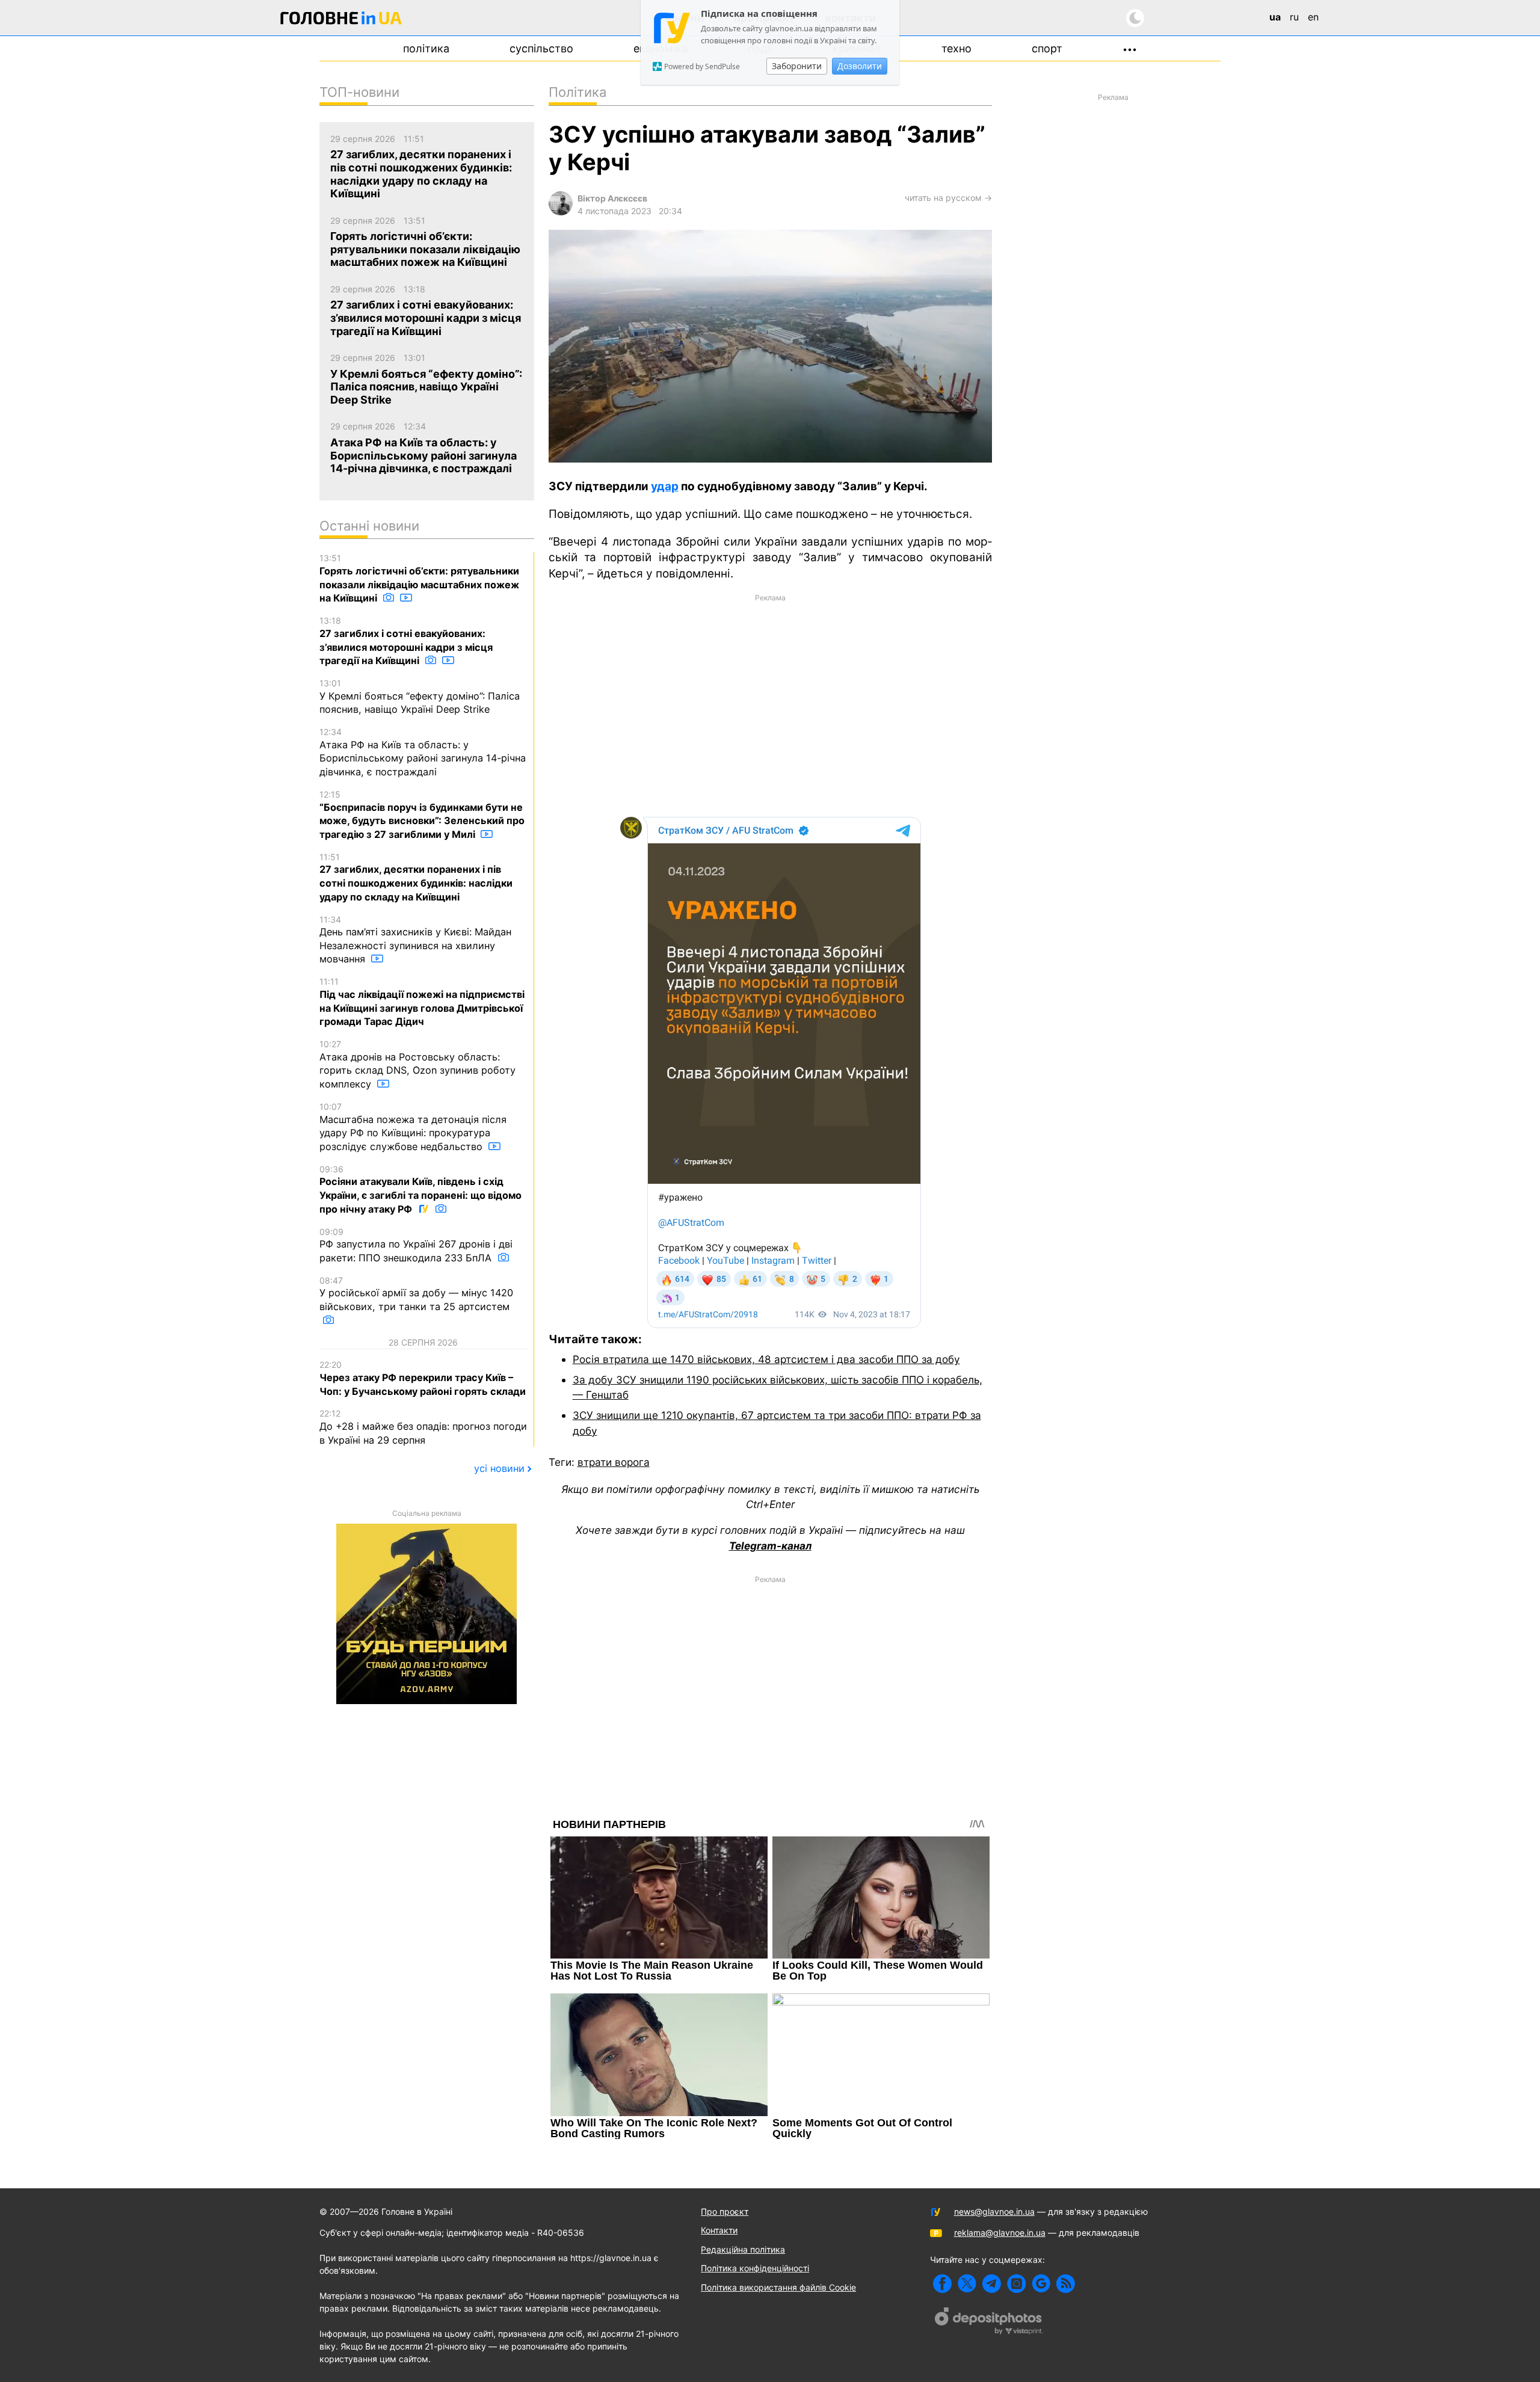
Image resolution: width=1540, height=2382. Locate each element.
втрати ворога (614, 1462)
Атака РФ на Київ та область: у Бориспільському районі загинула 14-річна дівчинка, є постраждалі (423, 752)
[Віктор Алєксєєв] (561, 212)
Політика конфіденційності (755, 2268)
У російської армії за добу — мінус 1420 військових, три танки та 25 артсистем (416, 1294)
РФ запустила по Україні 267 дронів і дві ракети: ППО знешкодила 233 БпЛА (416, 1245)
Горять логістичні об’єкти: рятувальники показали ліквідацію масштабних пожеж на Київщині (419, 578)
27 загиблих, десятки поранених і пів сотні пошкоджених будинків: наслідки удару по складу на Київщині (416, 877)
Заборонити (797, 66)
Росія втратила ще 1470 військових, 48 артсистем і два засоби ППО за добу (766, 1359)
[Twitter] (967, 2284)
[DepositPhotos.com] (989, 2322)
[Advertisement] (770, 704)
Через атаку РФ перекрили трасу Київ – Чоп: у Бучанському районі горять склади (423, 1378)
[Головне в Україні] (341, 20)
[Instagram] (1016, 2284)
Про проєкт (725, 2211)
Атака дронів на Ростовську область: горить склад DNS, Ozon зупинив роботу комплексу (417, 1064)
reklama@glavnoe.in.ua (1000, 2233)
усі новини (499, 1468)
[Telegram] (992, 2284)
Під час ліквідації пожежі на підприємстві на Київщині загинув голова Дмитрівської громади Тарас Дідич (422, 1002)
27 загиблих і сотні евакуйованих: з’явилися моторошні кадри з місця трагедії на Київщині (406, 641)
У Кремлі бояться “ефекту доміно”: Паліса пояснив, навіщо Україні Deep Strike (420, 697)
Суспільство (541, 48)
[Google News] (1041, 2284)
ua (1275, 17)
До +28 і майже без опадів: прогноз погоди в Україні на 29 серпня (423, 1427)
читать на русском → (948, 198)
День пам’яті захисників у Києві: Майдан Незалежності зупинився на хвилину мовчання (415, 940)
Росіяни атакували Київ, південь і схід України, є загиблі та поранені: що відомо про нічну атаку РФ (420, 1189)
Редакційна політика (743, 2249)
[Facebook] (942, 2284)
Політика (426, 48)
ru (1294, 17)
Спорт (1047, 48)
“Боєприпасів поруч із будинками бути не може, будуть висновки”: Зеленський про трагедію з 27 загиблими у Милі (422, 815)
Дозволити (860, 66)
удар (665, 486)
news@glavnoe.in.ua (994, 2211)
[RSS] (1066, 2284)
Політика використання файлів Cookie (778, 2287)
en (1313, 17)
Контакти (719, 2230)
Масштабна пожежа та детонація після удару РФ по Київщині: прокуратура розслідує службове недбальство (413, 1127)
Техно (956, 48)
